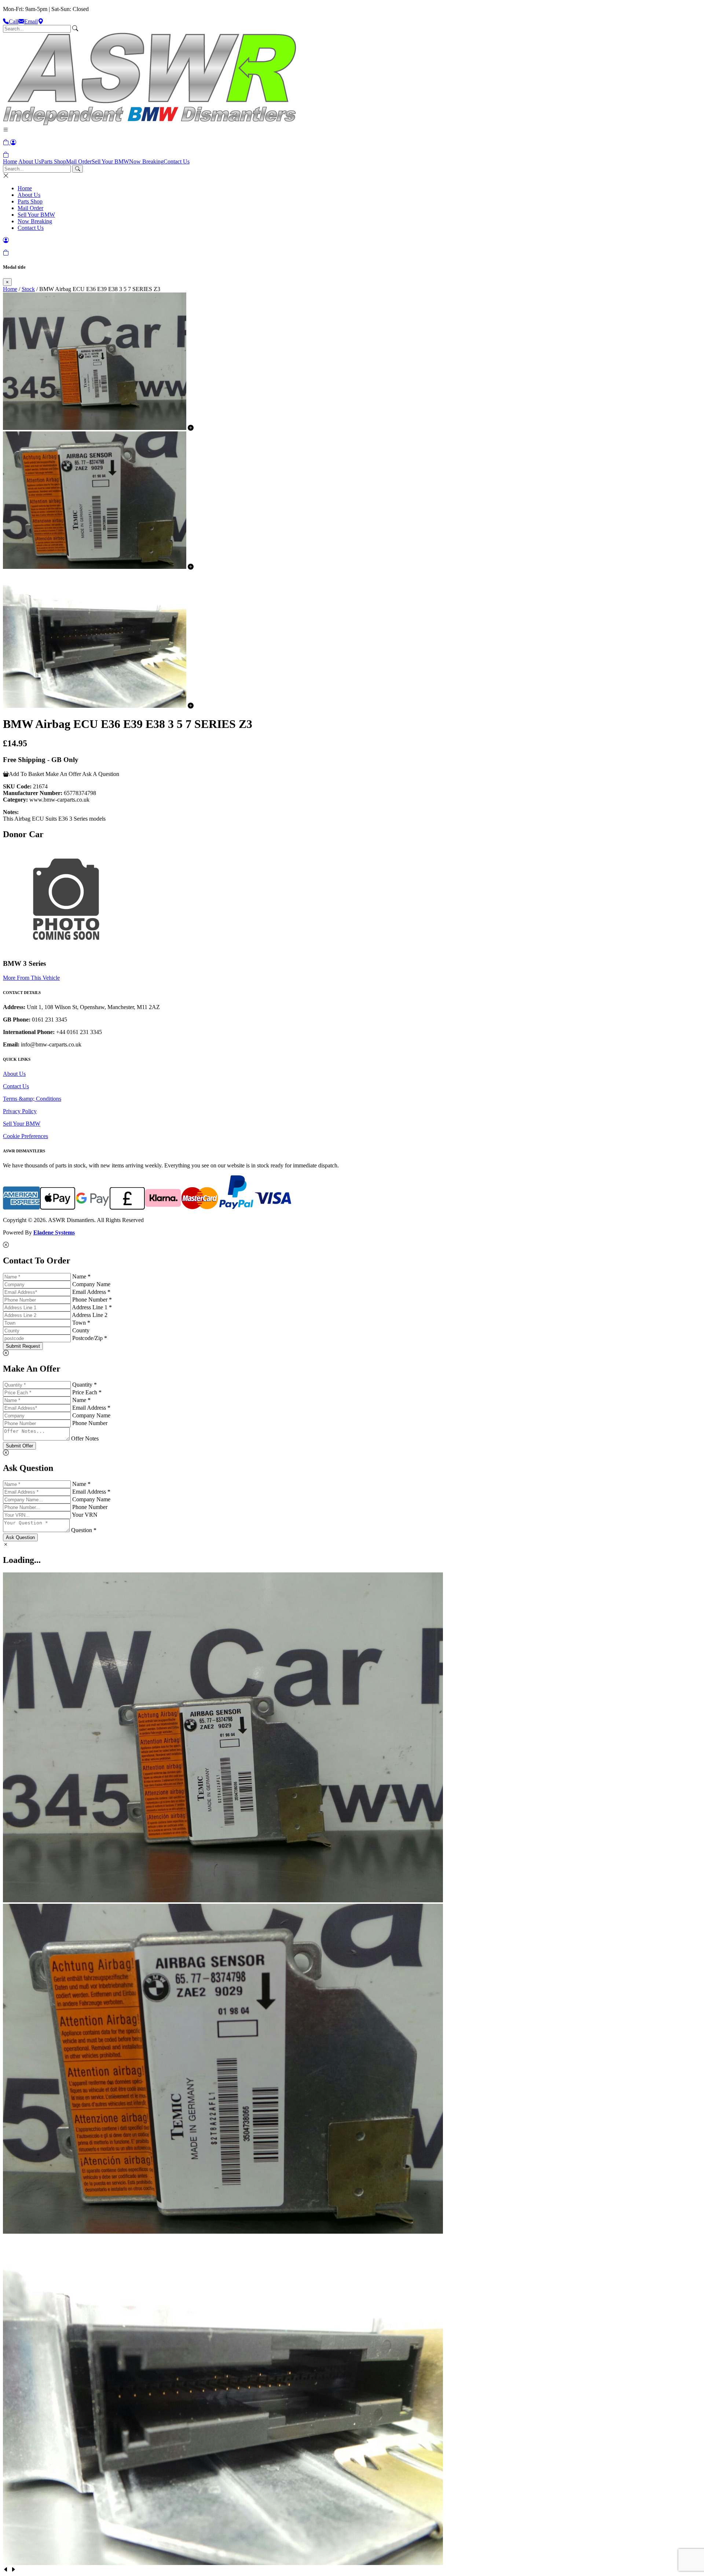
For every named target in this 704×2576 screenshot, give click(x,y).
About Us (30, 161)
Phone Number (90, 1423)
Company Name (91, 1284)
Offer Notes (85, 1438)
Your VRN (85, 1515)
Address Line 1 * (92, 1307)
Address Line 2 (90, 1315)
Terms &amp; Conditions (32, 1099)
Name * (81, 1276)
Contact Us (177, 161)
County (81, 1330)
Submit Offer (19, 1446)
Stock (28, 289)
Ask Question (20, 1537)
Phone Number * (92, 1300)
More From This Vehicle (31, 978)
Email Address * (91, 1292)
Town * (81, 1323)
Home (10, 161)
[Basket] (6, 155)
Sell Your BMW (110, 161)
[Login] (13, 142)
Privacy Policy (20, 1111)
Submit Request (23, 1346)
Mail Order (79, 161)
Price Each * (87, 1392)
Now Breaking (146, 161)
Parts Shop (54, 161)
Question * (84, 1530)
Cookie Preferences (25, 1136)
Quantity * (85, 1385)
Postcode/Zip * (90, 1338)
